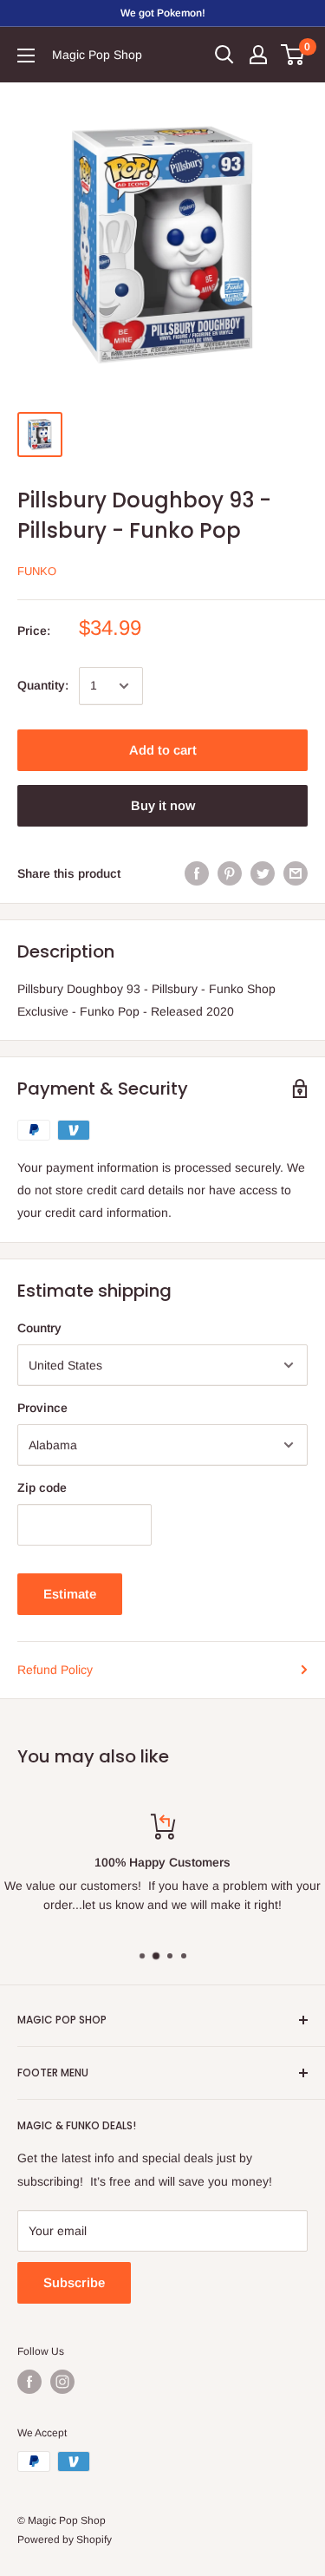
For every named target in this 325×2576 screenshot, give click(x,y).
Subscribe (74, 2282)
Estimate (70, 1594)
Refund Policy (55, 1670)
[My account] (258, 55)
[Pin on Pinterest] (230, 873)
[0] (293, 55)
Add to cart (163, 750)
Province (42, 1408)
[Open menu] (26, 56)
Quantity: (43, 685)
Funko (37, 571)
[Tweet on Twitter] (263, 873)
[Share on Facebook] (197, 873)
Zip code (42, 1487)
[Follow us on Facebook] (29, 2382)
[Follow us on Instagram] (62, 2382)
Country (39, 1328)
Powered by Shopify (65, 2540)
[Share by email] (296, 873)
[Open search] (224, 55)
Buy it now (163, 805)
